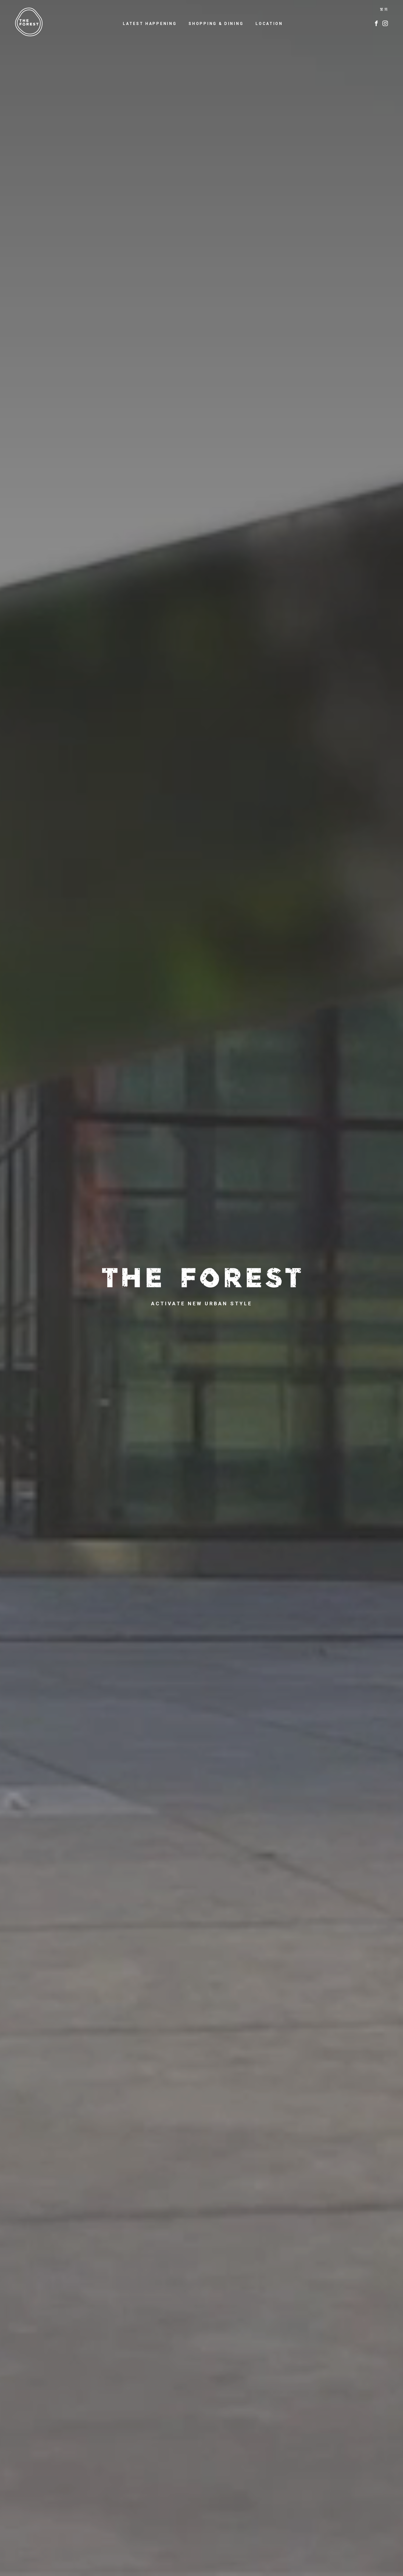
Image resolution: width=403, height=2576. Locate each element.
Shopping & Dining (216, 24)
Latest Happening (150, 24)
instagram (385, 23)
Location (269, 24)
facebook (376, 23)
